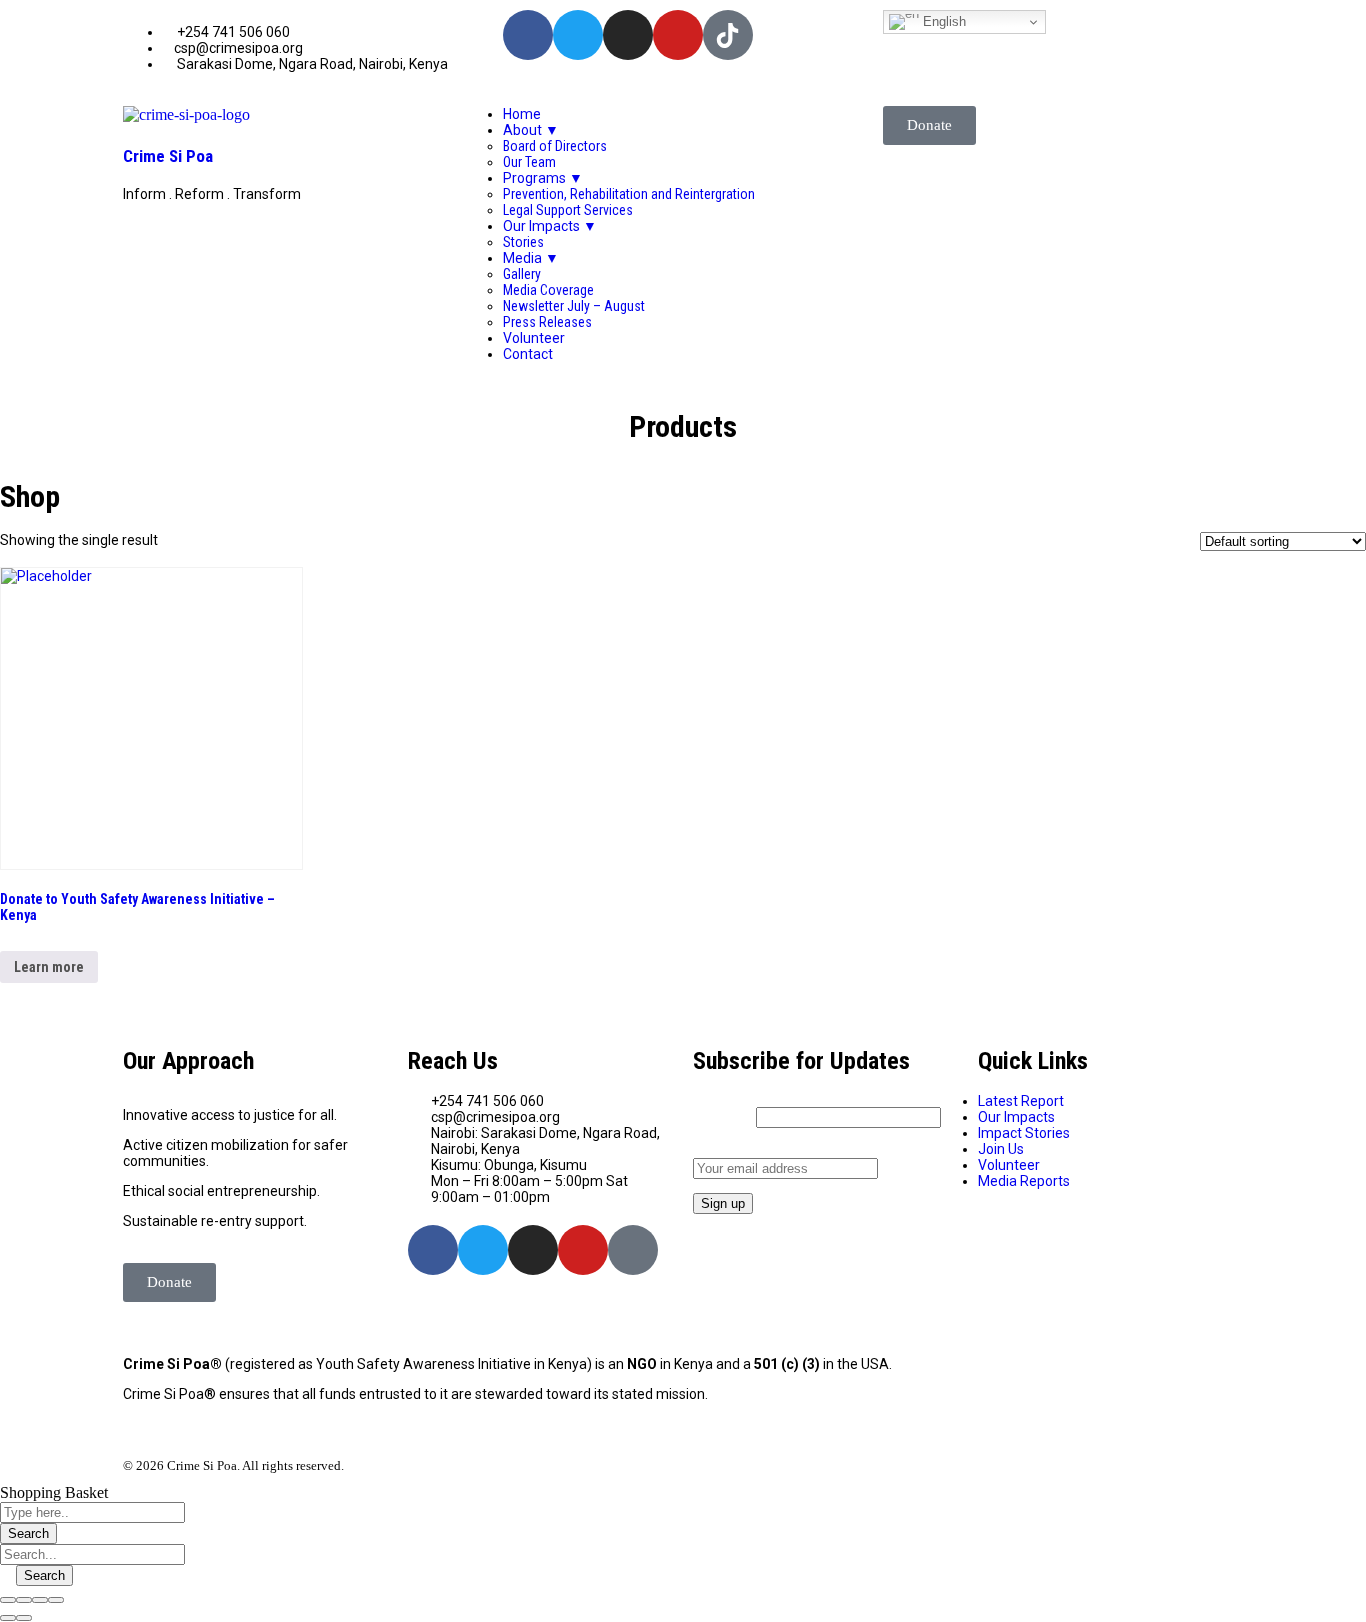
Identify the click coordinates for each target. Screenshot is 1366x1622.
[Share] (24, 1600)
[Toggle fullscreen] (40, 1600)
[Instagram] (628, 35)
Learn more (49, 967)
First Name (723, 1117)
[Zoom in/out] (56, 1600)
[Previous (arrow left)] (8, 1618)
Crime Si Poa (168, 156)
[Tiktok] (633, 1250)
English (942, 21)
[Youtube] (678, 35)
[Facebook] (528, 35)
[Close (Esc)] (8, 1600)
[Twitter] (578, 35)
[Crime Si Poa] (186, 114)
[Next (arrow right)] (24, 1618)
